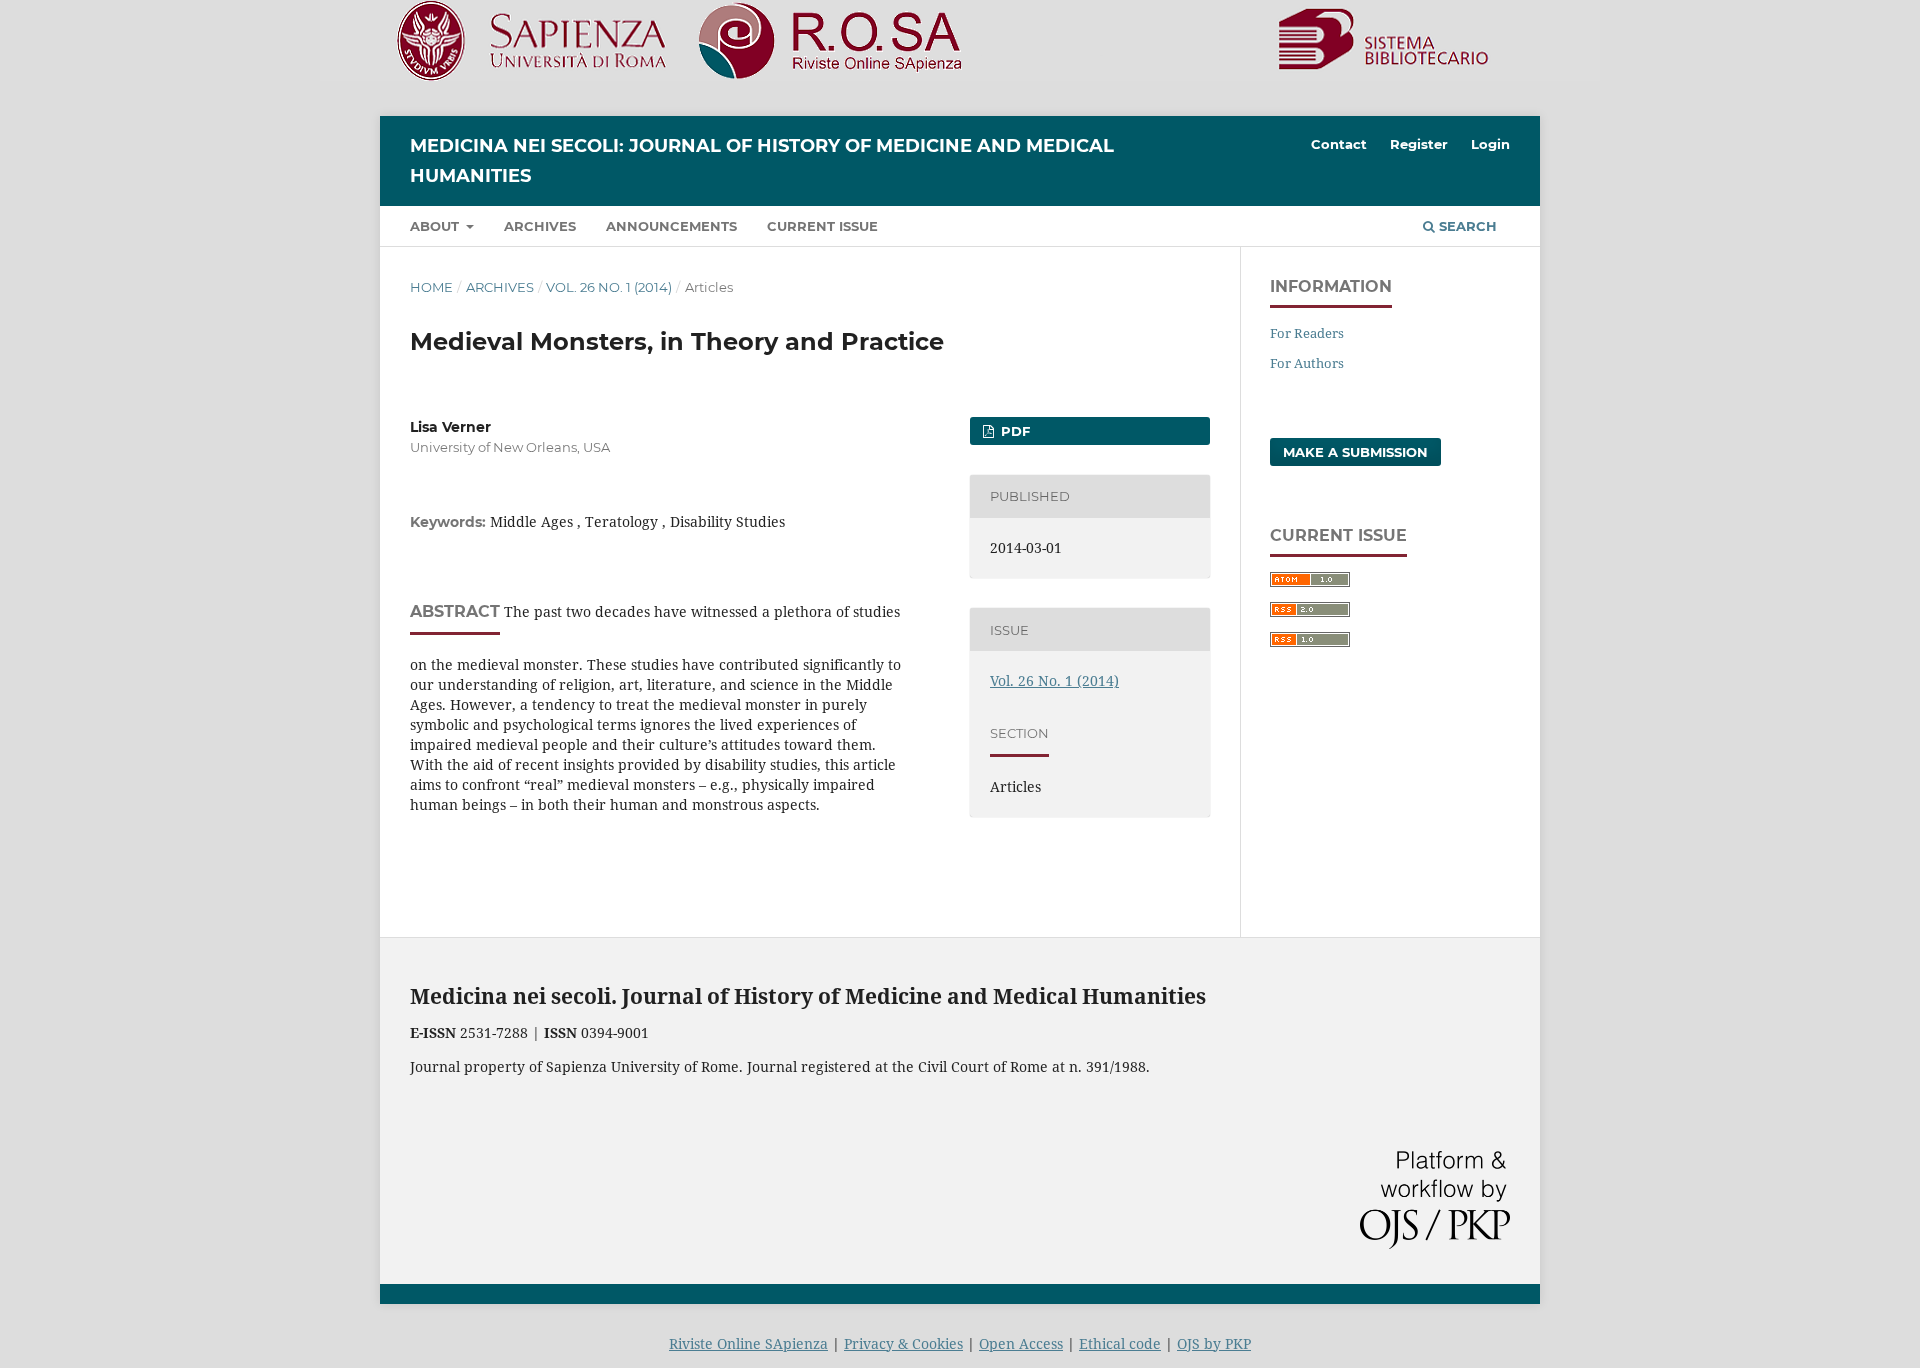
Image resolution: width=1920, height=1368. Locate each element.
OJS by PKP (1214, 1343)
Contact (1339, 144)
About (436, 226)
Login (1490, 144)
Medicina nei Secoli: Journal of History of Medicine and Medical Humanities (762, 161)
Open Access (1021, 1343)
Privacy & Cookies (903, 1343)
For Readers (1307, 333)
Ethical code (1120, 1343)
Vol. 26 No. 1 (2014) (609, 287)
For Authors (1307, 363)
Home (431, 287)
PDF (1013, 431)
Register (1419, 144)
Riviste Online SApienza (748, 1343)
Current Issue (822, 226)
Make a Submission (1355, 452)
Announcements (671, 226)
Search (1466, 226)
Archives (540, 226)
